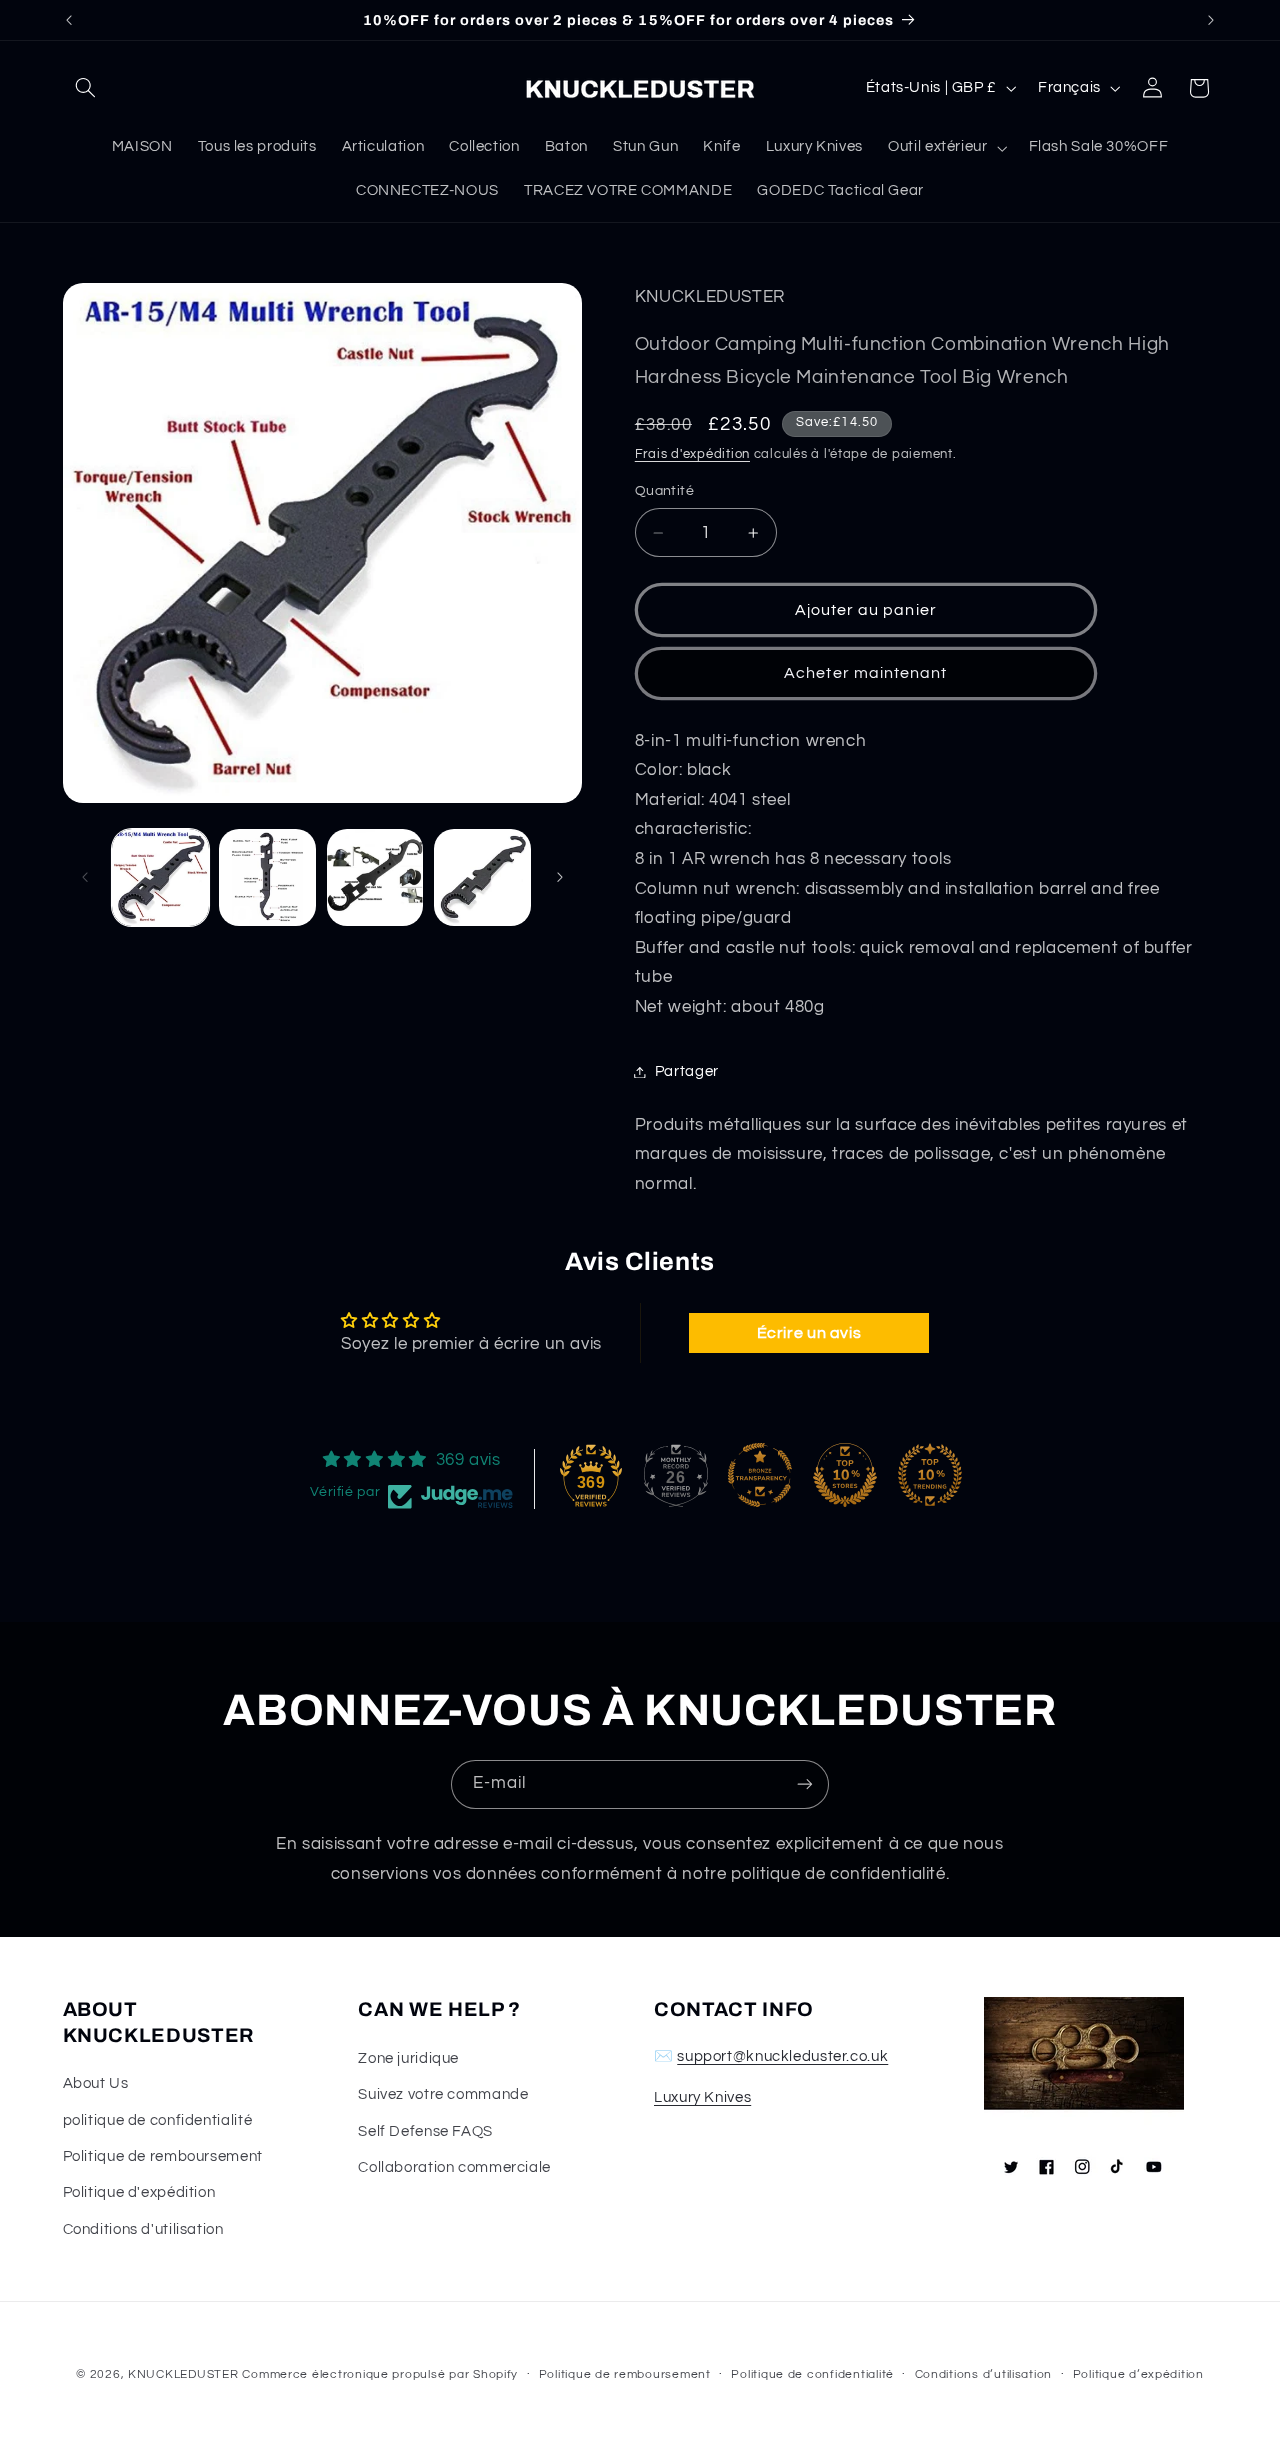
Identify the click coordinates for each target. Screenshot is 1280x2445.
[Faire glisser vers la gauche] (85, 877)
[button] (86, 88)
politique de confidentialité (158, 2120)
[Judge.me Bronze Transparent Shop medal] (760, 1475)
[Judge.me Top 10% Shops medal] (845, 1475)
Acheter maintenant (865, 673)
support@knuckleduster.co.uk (782, 2056)
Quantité (664, 491)
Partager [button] (687, 1071)
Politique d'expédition (139, 2192)
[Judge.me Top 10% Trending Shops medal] (930, 1475)
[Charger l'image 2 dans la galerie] (267, 877)
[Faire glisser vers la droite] (560, 877)
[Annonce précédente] (69, 20)
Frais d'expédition (692, 454)
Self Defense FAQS (425, 2131)
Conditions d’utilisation (984, 2374)
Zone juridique (408, 2058)
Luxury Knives (702, 2097)
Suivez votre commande (443, 2094)
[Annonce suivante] (1211, 20)
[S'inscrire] (805, 1784)
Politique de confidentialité (812, 2374)
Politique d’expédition (1138, 2374)
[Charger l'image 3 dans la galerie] (375, 877)
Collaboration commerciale (454, 2167)
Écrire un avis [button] (809, 1333)
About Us (96, 2083)
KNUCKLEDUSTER (183, 2374)
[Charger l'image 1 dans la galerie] (160, 877)
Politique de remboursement (163, 2156)
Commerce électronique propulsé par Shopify (380, 2374)
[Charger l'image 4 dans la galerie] (482, 877)
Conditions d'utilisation (143, 2229)
